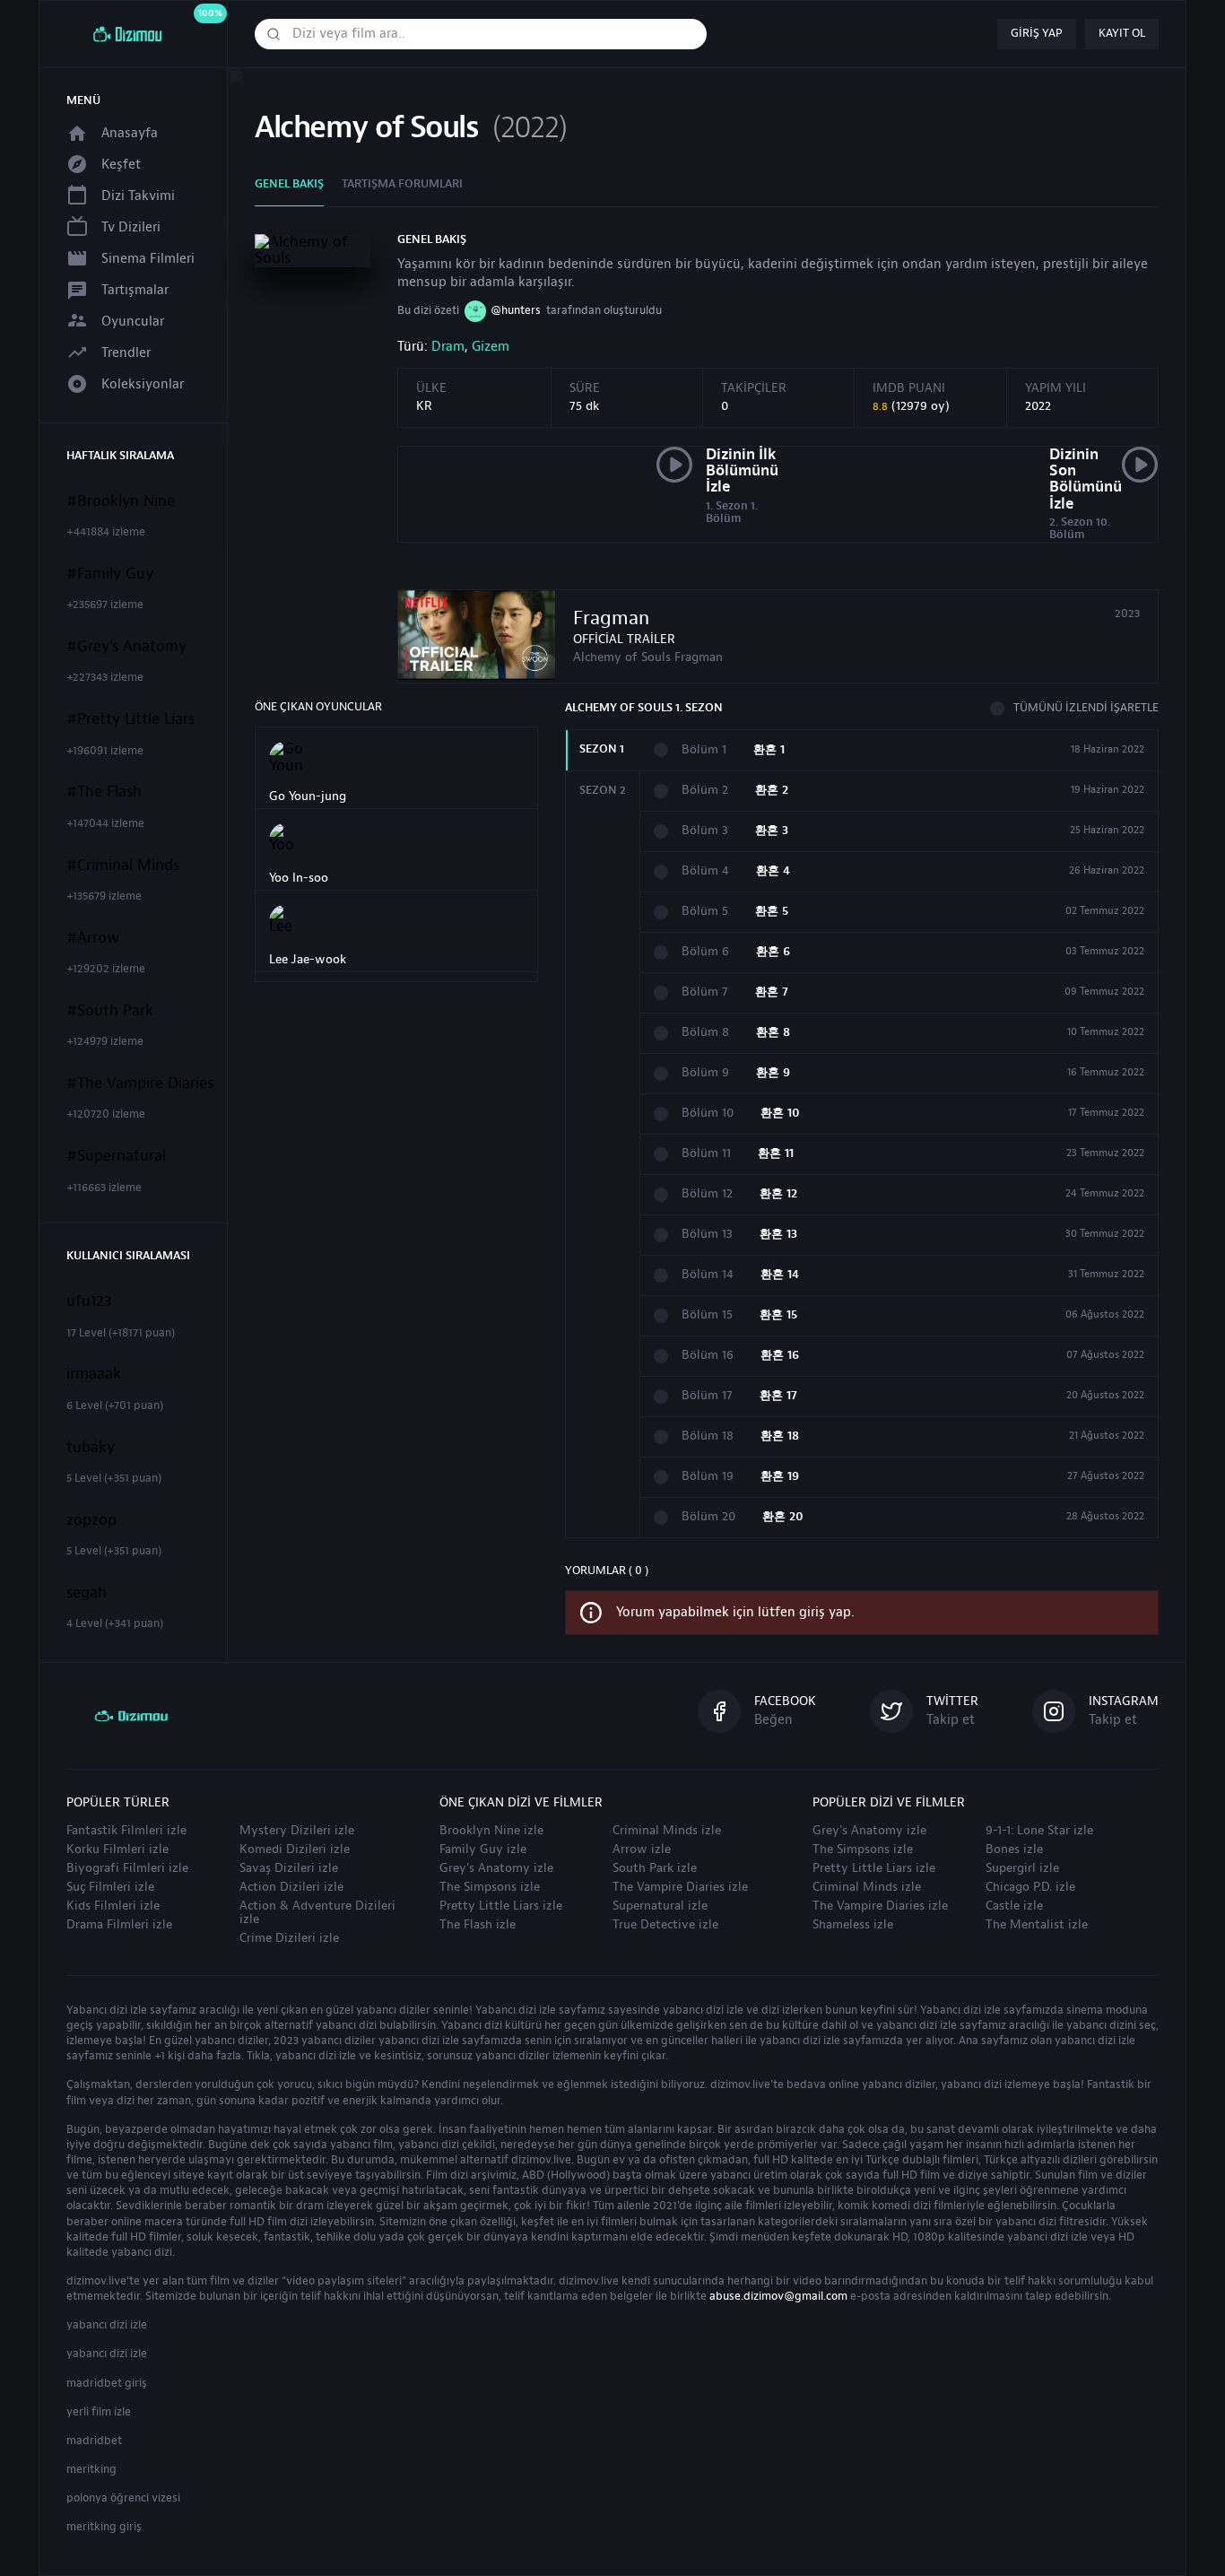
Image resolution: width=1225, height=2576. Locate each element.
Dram (448, 347)
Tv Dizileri (131, 227)
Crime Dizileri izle (289, 1938)
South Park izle (655, 1868)
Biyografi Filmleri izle (127, 1868)
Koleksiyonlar (143, 384)
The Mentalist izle (1037, 1925)
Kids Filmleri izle (113, 1906)
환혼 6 (773, 952)
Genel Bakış (289, 184)
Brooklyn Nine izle (491, 1831)
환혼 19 (780, 1477)
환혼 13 (778, 1235)
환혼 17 (778, 1396)
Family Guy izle (483, 1849)
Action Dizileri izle (291, 1887)
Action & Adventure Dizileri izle (317, 1913)
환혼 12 (778, 1194)
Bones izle (1014, 1849)
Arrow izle (642, 1849)
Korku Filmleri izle (117, 1849)
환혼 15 (778, 1315)
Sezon (602, 749)
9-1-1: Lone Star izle (1039, 1831)
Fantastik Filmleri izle (126, 1831)
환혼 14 (780, 1275)
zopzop (91, 1520)
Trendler (126, 353)
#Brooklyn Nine (121, 501)
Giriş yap (1037, 33)
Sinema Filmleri (148, 259)
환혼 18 (780, 1436)
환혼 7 (772, 992)
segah (87, 1593)
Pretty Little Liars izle (501, 1906)
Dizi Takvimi (138, 196)
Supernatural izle (660, 1906)
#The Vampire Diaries (140, 1083)
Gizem (491, 347)
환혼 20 (783, 1517)
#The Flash (104, 792)
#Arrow (93, 938)
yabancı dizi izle (107, 2325)
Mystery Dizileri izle (297, 1831)
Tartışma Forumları (402, 184)
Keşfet (121, 165)
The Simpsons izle (490, 1887)
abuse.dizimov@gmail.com (778, 2296)
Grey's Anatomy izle (496, 1868)
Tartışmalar (135, 290)
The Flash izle (478, 1925)
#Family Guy (110, 574)
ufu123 (89, 1301)
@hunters (516, 310)
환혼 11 (776, 1154)
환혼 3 (772, 831)
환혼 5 (772, 912)
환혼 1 (769, 750)
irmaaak (94, 1374)
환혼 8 (773, 1033)
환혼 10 (780, 1114)
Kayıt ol (1122, 33)
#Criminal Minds (123, 866)
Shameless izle (853, 1925)
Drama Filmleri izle (119, 1925)
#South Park (110, 1011)
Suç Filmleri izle (110, 1887)
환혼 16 (780, 1356)
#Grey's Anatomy (126, 647)
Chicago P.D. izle (1030, 1887)
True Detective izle (665, 1925)
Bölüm (704, 750)
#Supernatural (116, 1156)
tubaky (91, 1448)
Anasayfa (130, 133)
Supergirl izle (1022, 1868)
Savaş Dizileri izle (289, 1868)
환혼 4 (773, 871)
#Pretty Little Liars (130, 719)
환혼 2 (772, 791)
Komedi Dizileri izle (295, 1849)
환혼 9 (773, 1073)
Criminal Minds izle (667, 1831)
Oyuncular (133, 322)
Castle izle (1014, 1906)
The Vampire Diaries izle (680, 1887)
